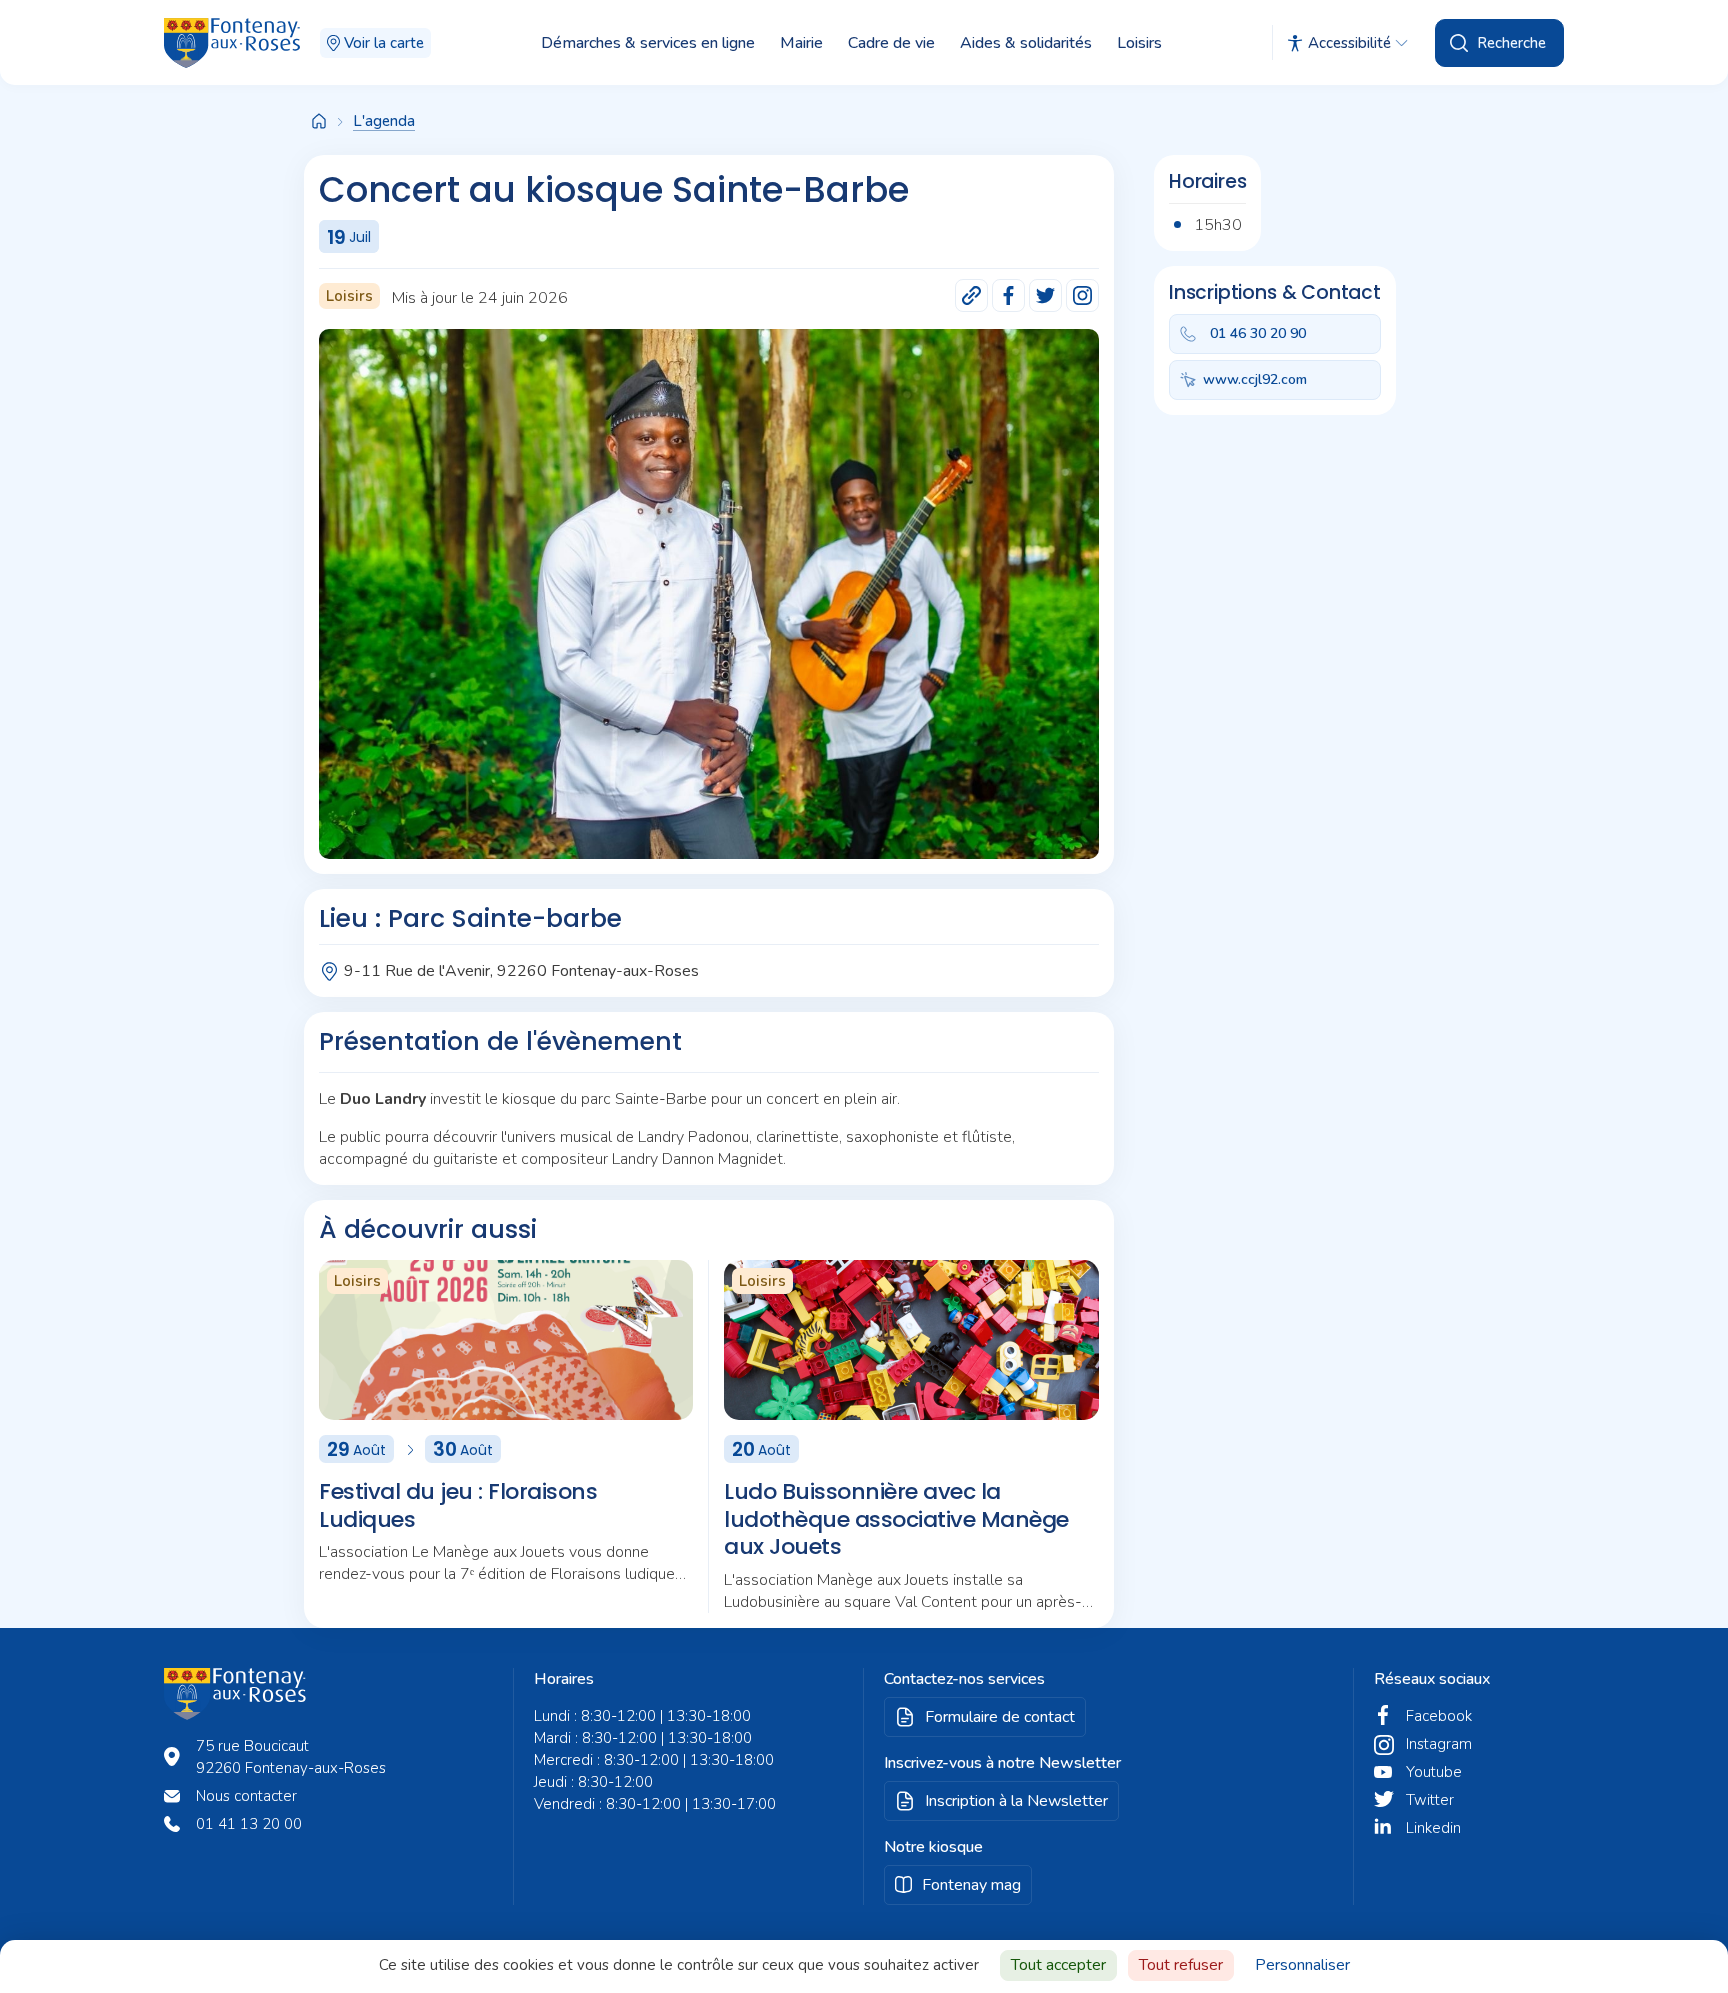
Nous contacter (246, 1796)
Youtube (1434, 1772)
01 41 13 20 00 (249, 1824)
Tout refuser (1181, 1965)
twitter (1045, 295)
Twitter (1430, 1800)
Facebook (1439, 1716)
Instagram (1439, 1744)
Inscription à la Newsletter (1016, 1801)
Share (971, 295)
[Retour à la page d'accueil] (319, 122)
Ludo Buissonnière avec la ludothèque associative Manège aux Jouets (896, 1519)
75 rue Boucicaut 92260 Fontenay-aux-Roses (291, 1757)
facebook (1008, 295)
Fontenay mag (971, 1885)
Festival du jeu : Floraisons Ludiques (458, 1505)
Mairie (801, 43)
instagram (1082, 295)
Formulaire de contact (1000, 1717)
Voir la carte (384, 43)
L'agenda (384, 121)
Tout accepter (1058, 1965)
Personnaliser (1302, 1965)
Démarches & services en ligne (648, 43)
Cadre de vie (891, 43)
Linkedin (1433, 1828)
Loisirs (1139, 43)
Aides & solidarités (1026, 43)
